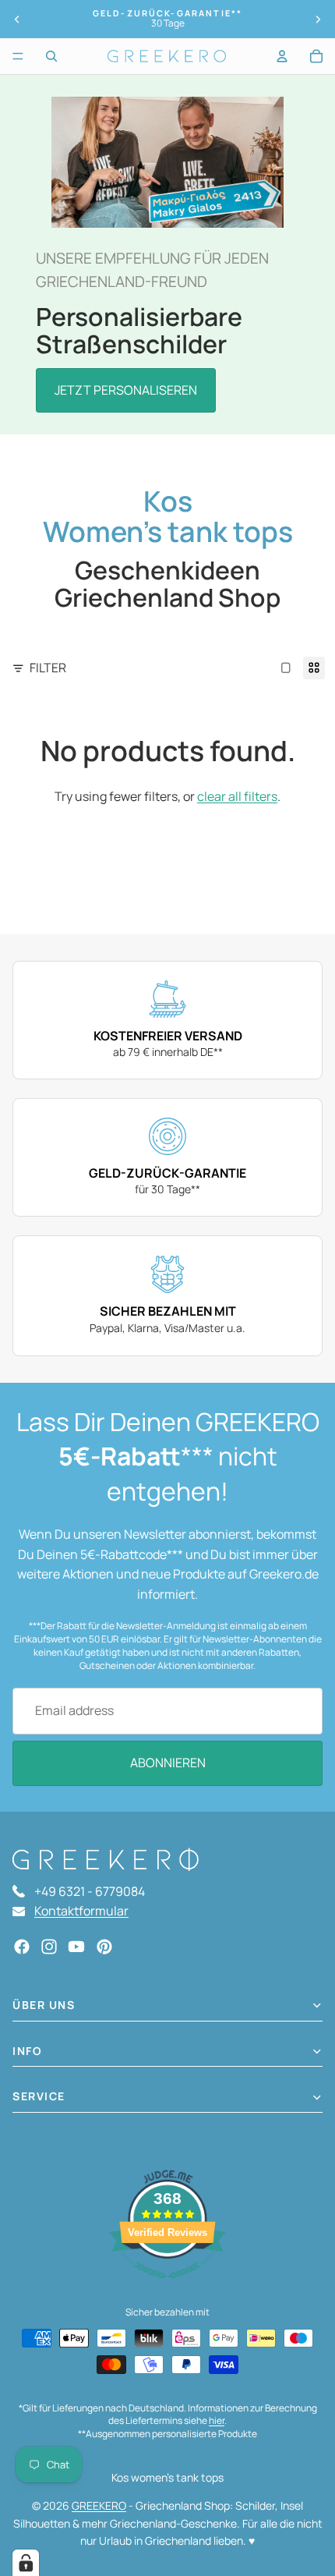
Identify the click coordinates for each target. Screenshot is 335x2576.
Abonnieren (168, 1763)
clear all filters (237, 796)
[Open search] (51, 56)
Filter (48, 668)
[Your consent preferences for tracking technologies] (26, 2563)
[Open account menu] (282, 56)
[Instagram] (49, 1947)
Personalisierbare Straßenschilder (139, 330)
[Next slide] (318, 19)
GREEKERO (99, 2505)
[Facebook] (22, 1947)
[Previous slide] (17, 19)
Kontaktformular (81, 1911)
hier (217, 2420)
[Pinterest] (104, 1947)
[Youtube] (76, 1947)
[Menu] (18, 56)
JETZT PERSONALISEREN (126, 390)
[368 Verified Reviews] (167, 2286)
